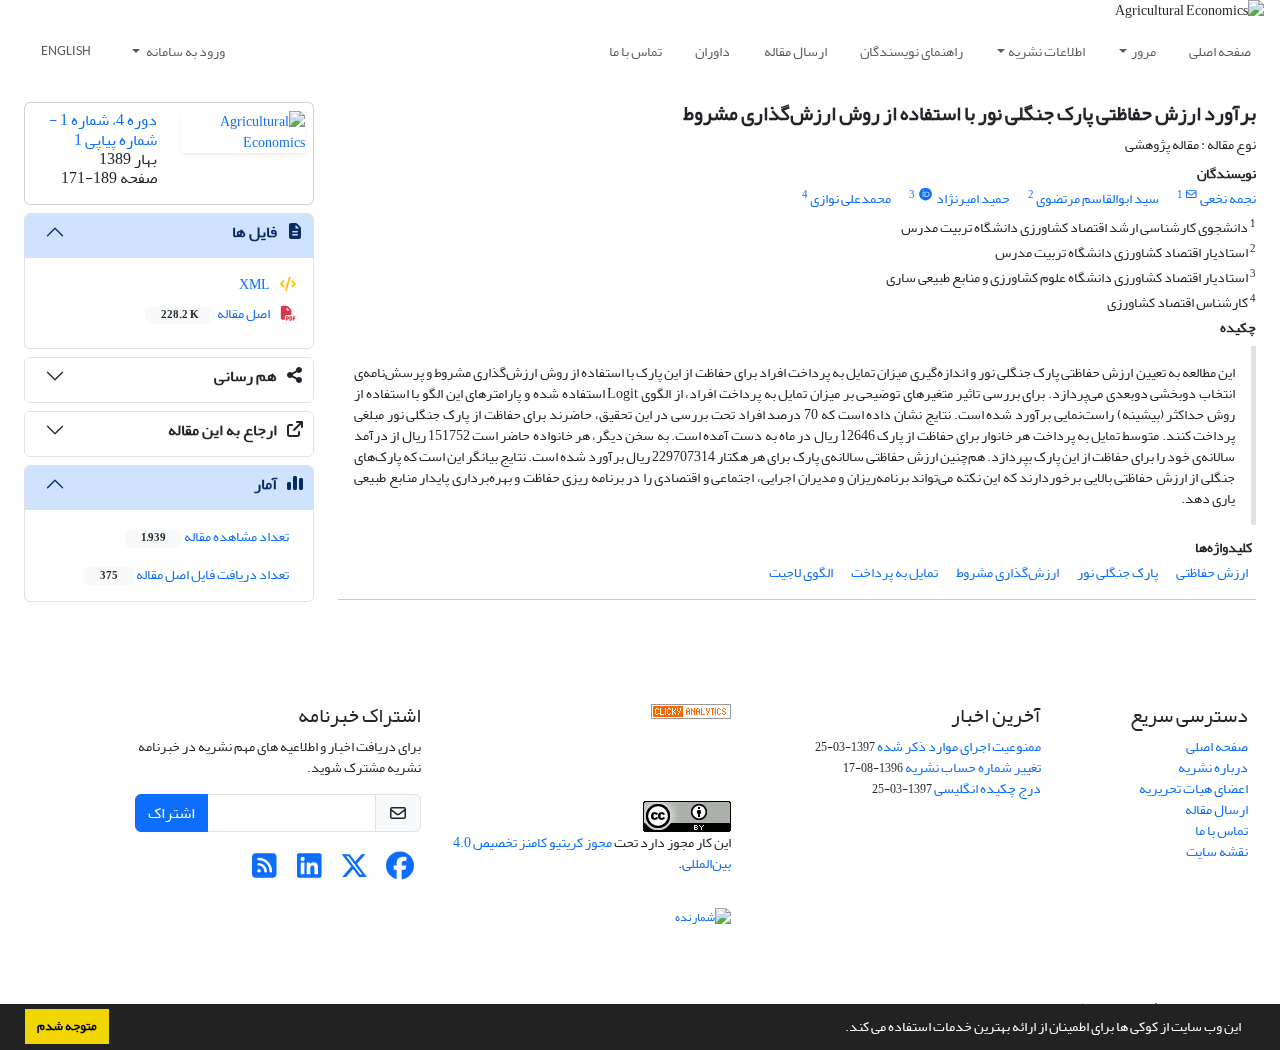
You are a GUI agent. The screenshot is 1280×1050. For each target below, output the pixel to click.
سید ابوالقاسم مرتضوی (1097, 198)
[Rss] (264, 871)
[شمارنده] (703, 921)
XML (255, 284)
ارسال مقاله (795, 51)
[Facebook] (399, 871)
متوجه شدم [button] (67, 1026)
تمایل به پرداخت (894, 572)
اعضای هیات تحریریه (1193, 788)
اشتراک (171, 813)
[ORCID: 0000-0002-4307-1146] (925, 195)
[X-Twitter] (354, 871)
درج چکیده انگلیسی (987, 788)
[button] (840, 1029)
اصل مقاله (216, 313)
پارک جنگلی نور (1117, 572)
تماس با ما (635, 51)
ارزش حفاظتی (1212, 572)
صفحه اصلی (1220, 51)
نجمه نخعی (1228, 198)
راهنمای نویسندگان (911, 51)
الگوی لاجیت (801, 572)
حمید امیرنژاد (973, 198)
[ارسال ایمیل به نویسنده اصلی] (1191, 195)
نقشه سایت (1217, 851)
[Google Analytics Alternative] (691, 716)
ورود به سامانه (184, 51)
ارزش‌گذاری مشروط (1007, 572)
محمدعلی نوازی (850, 198)
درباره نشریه (1213, 767)
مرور (1143, 51)
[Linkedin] (309, 871)
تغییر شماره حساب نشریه (973, 767)
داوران (712, 51)
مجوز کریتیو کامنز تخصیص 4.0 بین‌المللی (592, 853)
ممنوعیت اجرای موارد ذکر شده (959, 746)
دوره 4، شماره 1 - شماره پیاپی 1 (103, 129)
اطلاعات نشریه (1046, 51)
